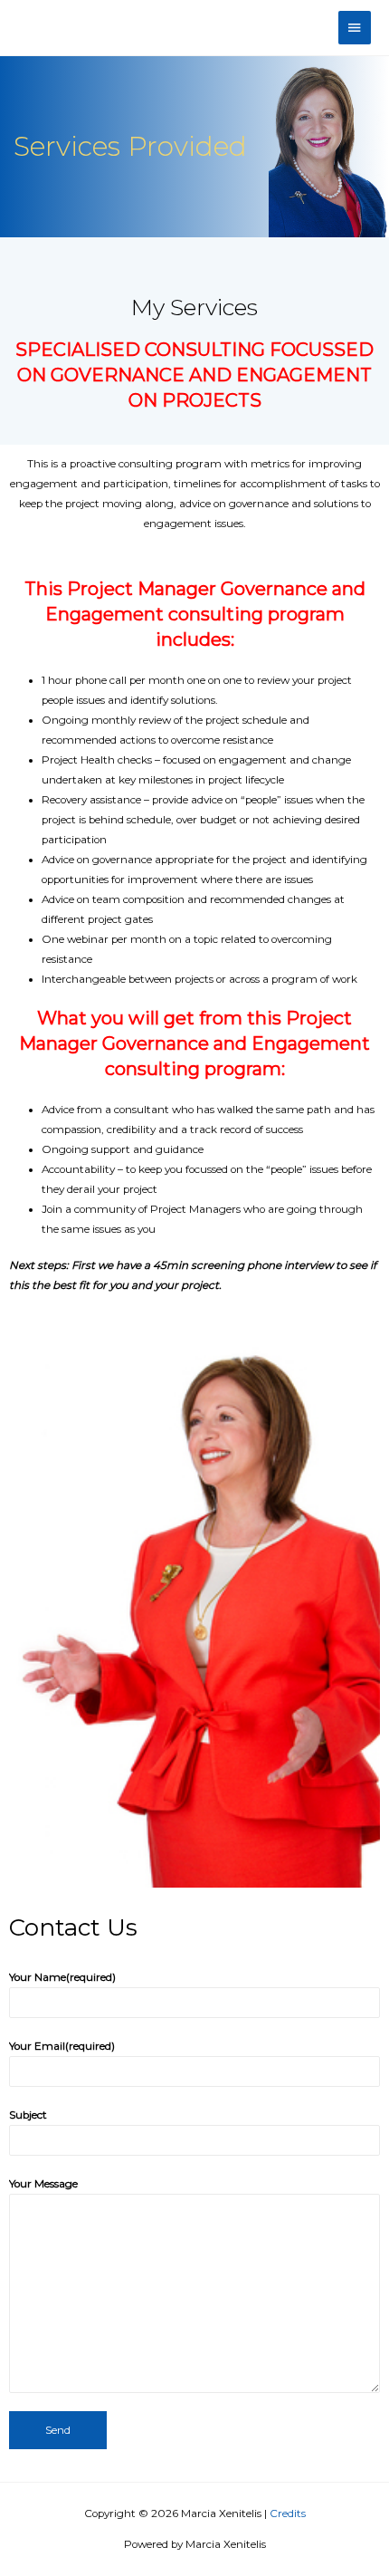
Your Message (43, 2184)
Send (58, 2430)
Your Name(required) (62, 1977)
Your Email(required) (62, 2046)
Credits (288, 2514)
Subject (28, 2115)
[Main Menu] (355, 28)
